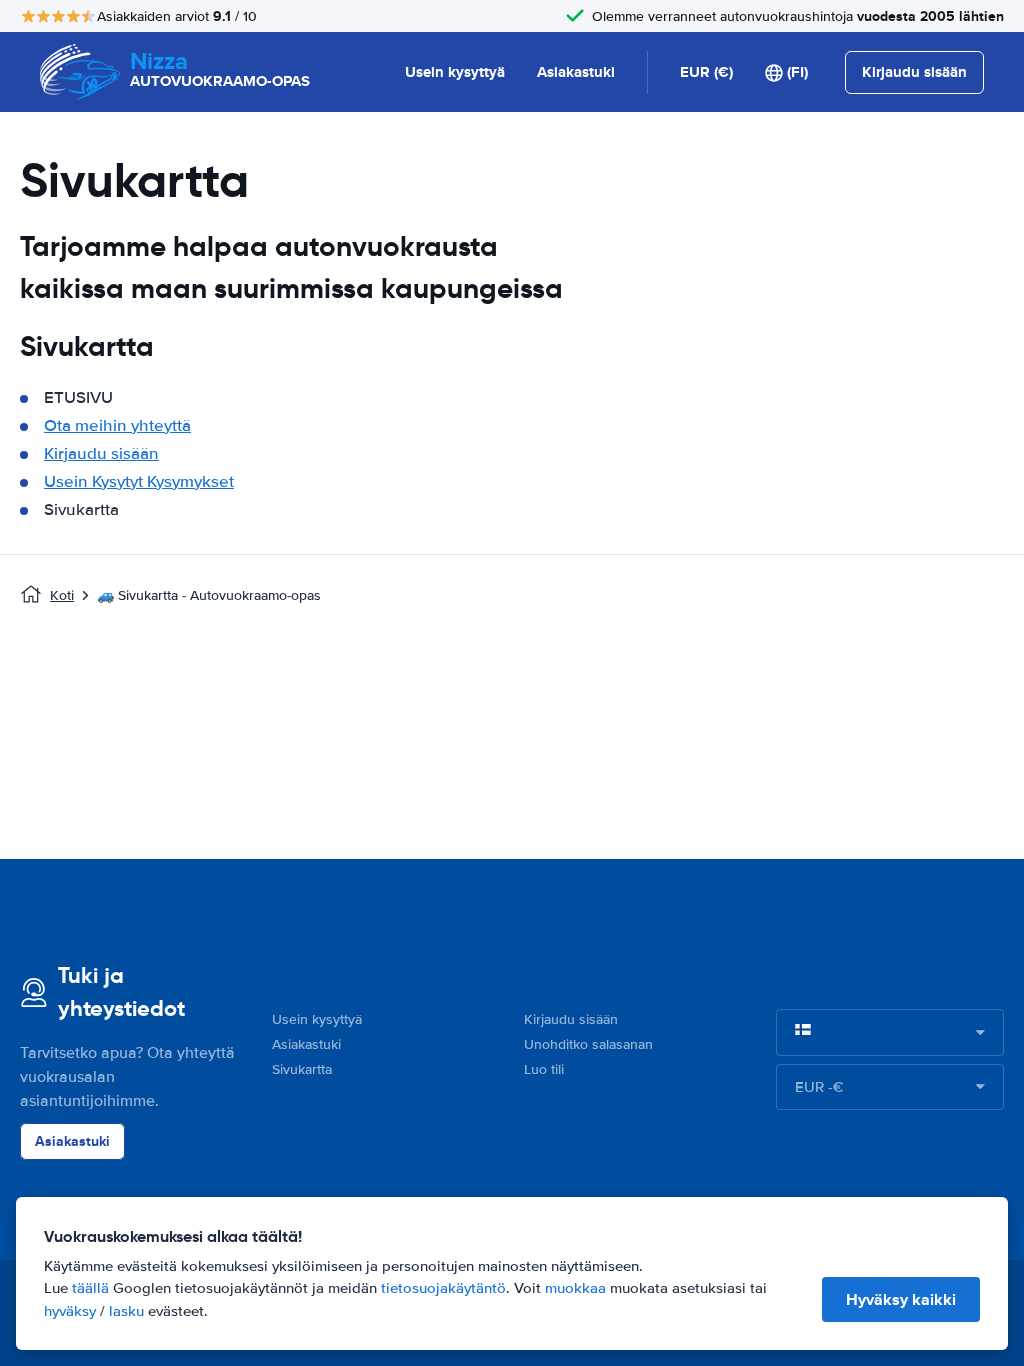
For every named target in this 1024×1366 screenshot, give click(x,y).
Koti (62, 595)
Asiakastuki (576, 72)
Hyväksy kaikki (901, 1299)
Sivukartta (302, 1069)
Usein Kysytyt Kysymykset (139, 481)
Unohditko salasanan (588, 1044)
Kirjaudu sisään (101, 453)
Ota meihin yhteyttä (117, 425)
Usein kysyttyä (455, 72)
